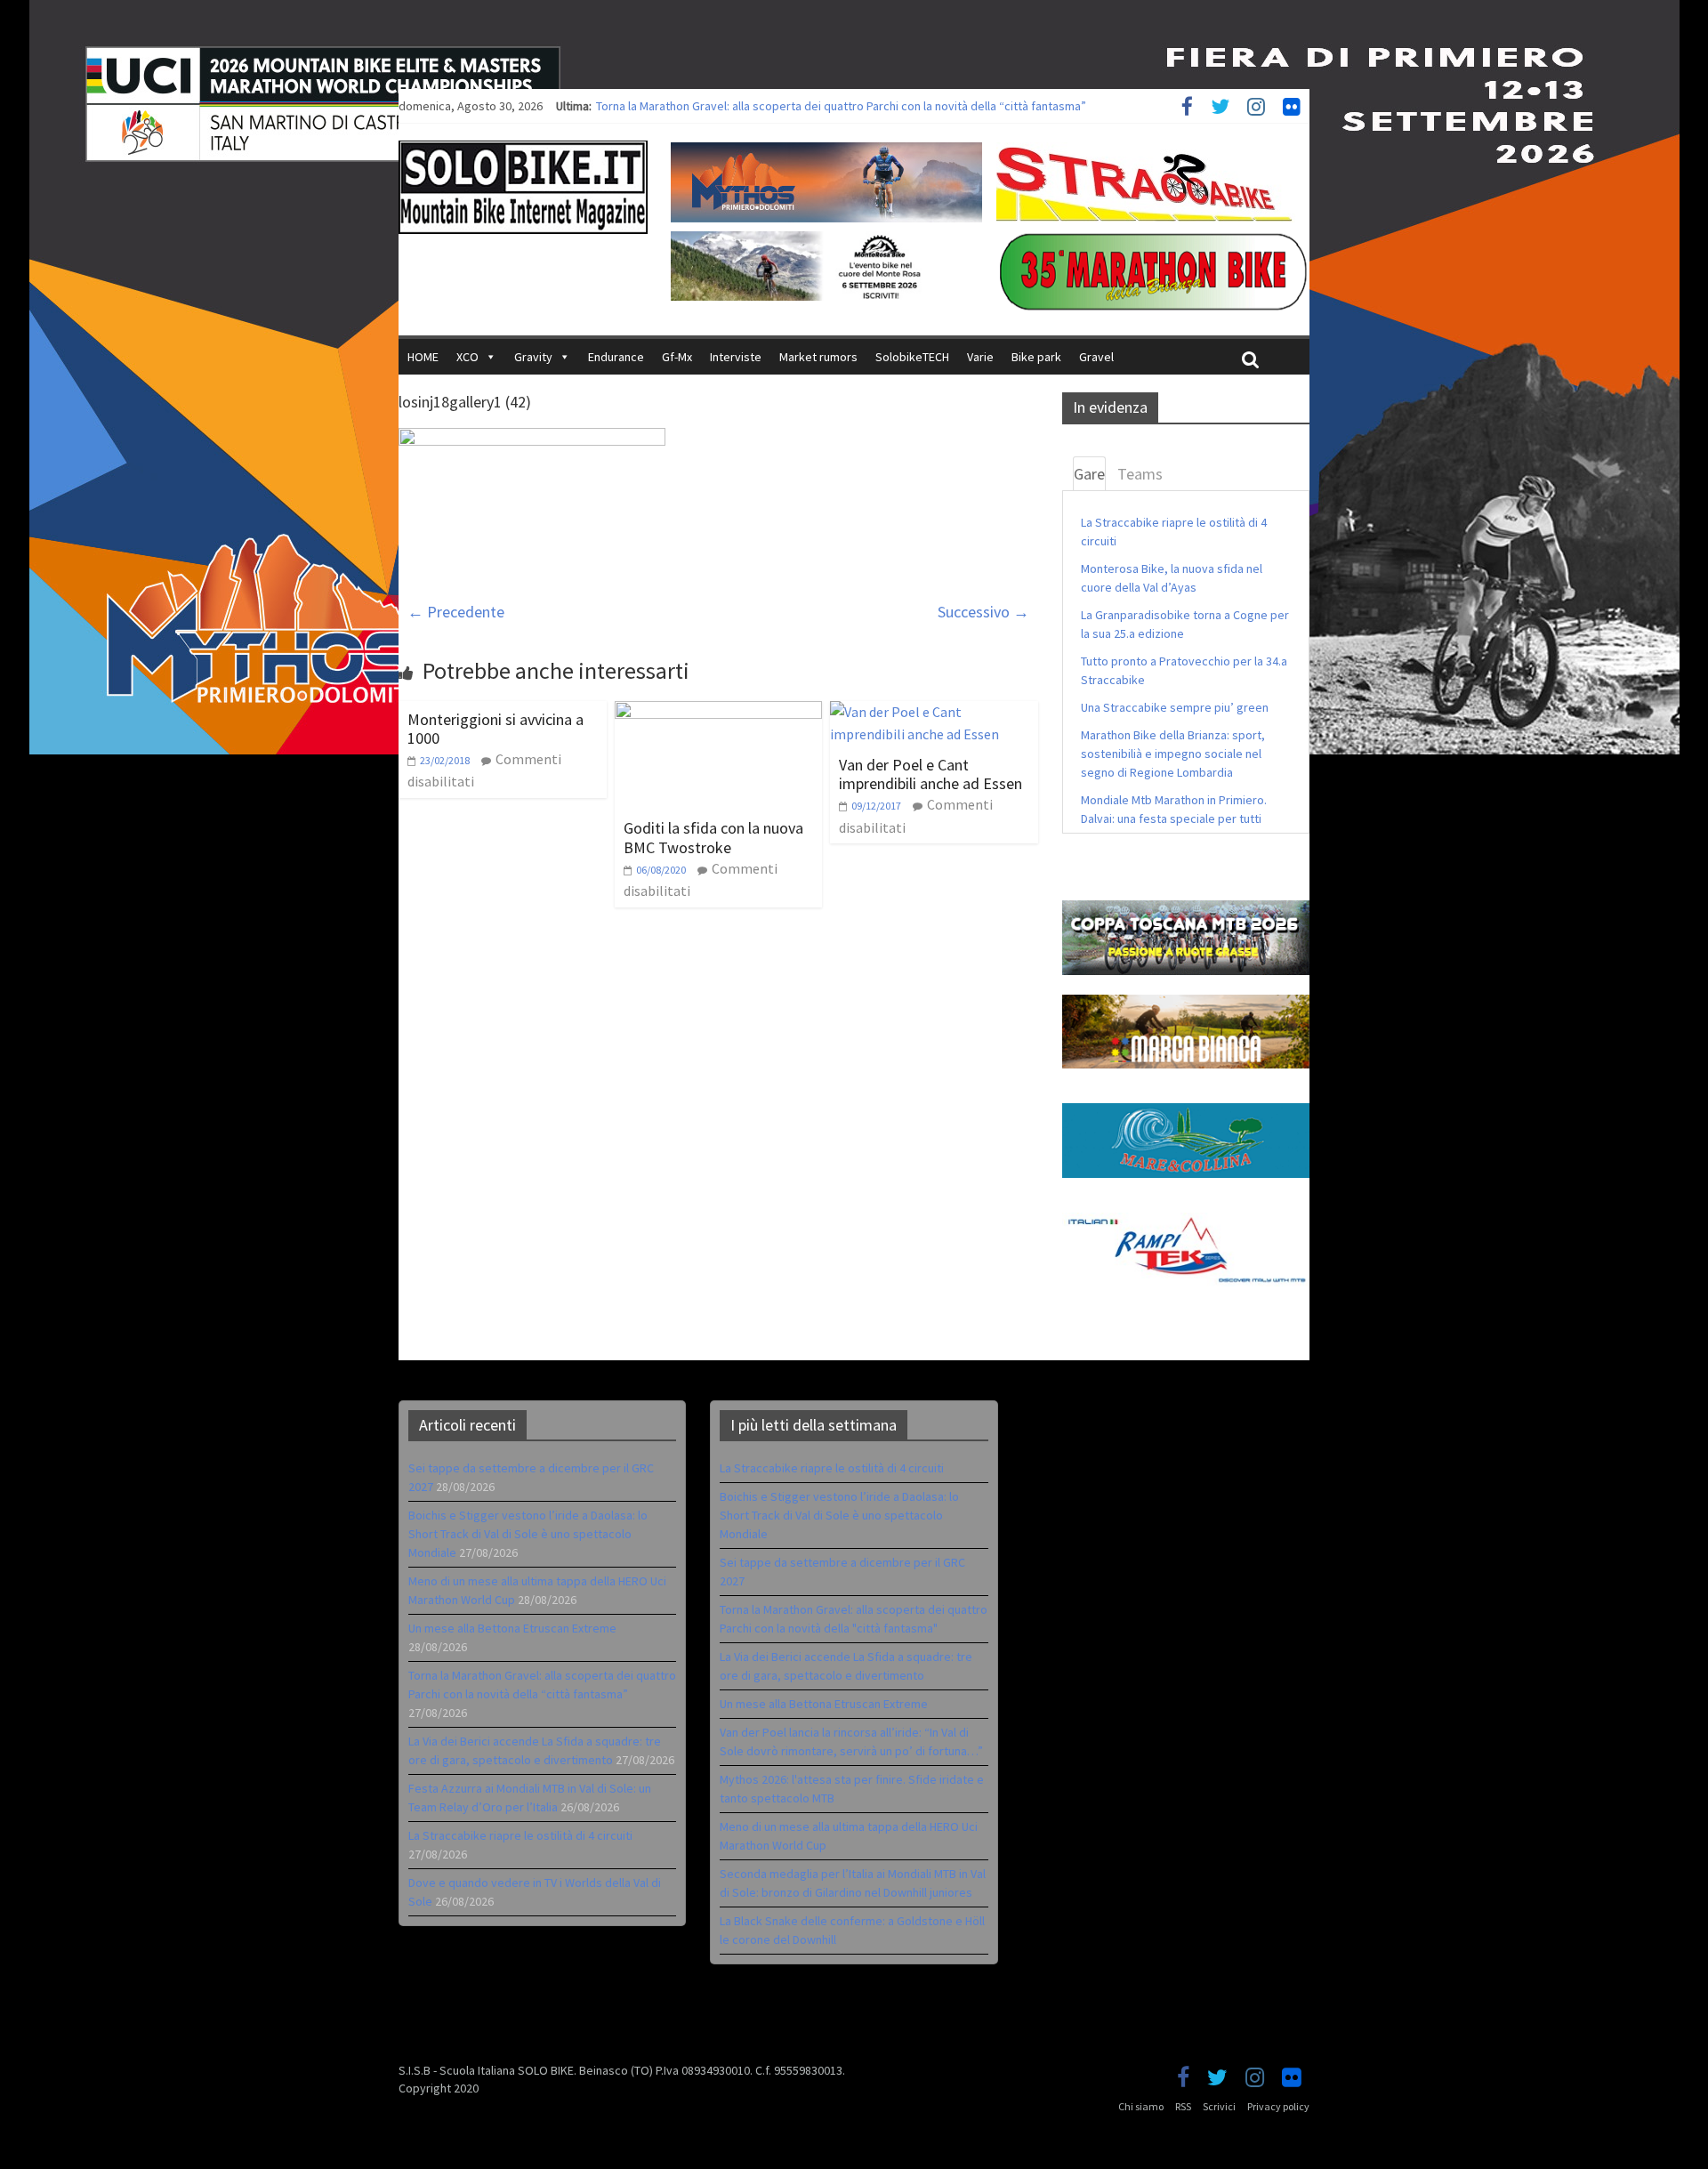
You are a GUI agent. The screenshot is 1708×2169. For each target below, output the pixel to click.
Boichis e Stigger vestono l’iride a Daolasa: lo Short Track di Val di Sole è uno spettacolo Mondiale (528, 1534)
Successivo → (983, 612)
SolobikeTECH (912, 357)
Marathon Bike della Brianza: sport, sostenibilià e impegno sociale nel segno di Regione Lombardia (1173, 754)
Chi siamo (1141, 2106)
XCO (467, 357)
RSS (1183, 2106)
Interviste (736, 357)
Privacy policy (1278, 2106)
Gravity (533, 357)
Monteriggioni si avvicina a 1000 (495, 729)
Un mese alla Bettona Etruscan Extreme (700, 106)
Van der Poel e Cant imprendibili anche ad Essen (931, 774)
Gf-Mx (677, 357)
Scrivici (1219, 2106)
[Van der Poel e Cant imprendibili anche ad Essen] (934, 712)
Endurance (616, 357)
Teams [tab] (1140, 474)
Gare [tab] (1089, 474)
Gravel (1096, 357)
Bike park (1036, 357)
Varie (980, 357)
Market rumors (818, 357)
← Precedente (456, 612)
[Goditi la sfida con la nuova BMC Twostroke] (719, 712)
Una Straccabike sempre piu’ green (1175, 707)
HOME (423, 357)
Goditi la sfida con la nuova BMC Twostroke (713, 838)
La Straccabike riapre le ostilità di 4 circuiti (520, 1835)
